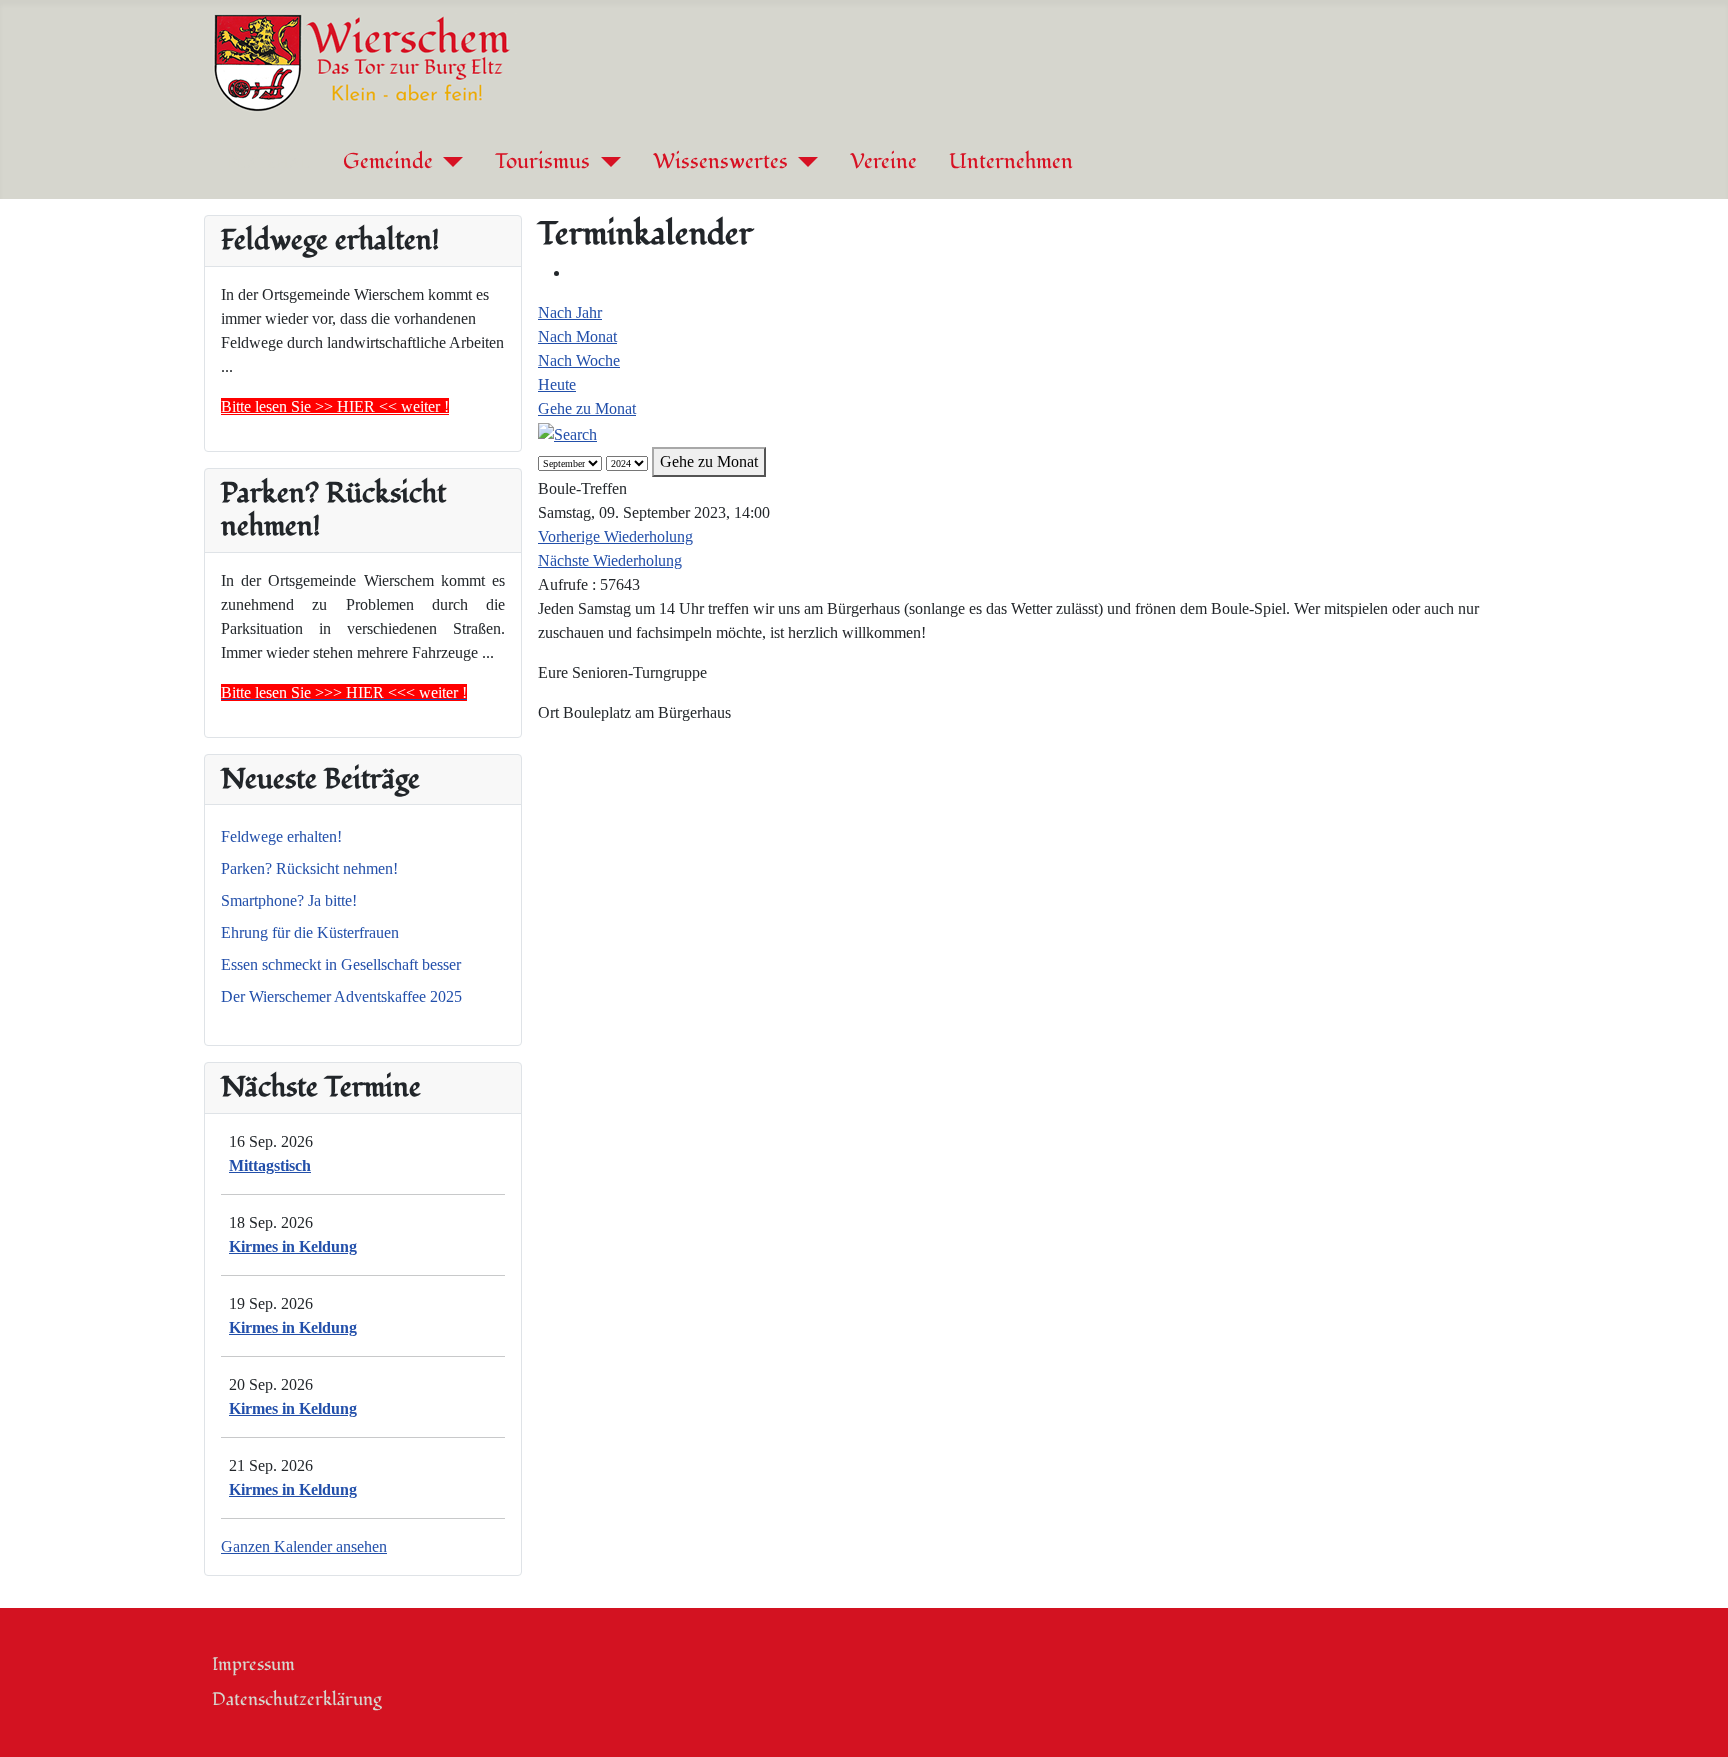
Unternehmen (1011, 162)
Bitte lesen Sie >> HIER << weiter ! (335, 406)
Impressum (253, 1664)
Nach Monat (577, 336)
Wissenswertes (720, 162)
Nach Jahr (570, 312)
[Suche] (567, 432)
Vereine (883, 162)
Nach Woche (579, 360)
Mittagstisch (270, 1165)
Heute (557, 384)
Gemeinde (388, 162)
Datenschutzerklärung (297, 1699)
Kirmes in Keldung (293, 1246)
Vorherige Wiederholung (615, 536)
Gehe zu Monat (587, 408)
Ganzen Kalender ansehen (304, 1546)
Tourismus (542, 162)
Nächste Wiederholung (610, 560)
